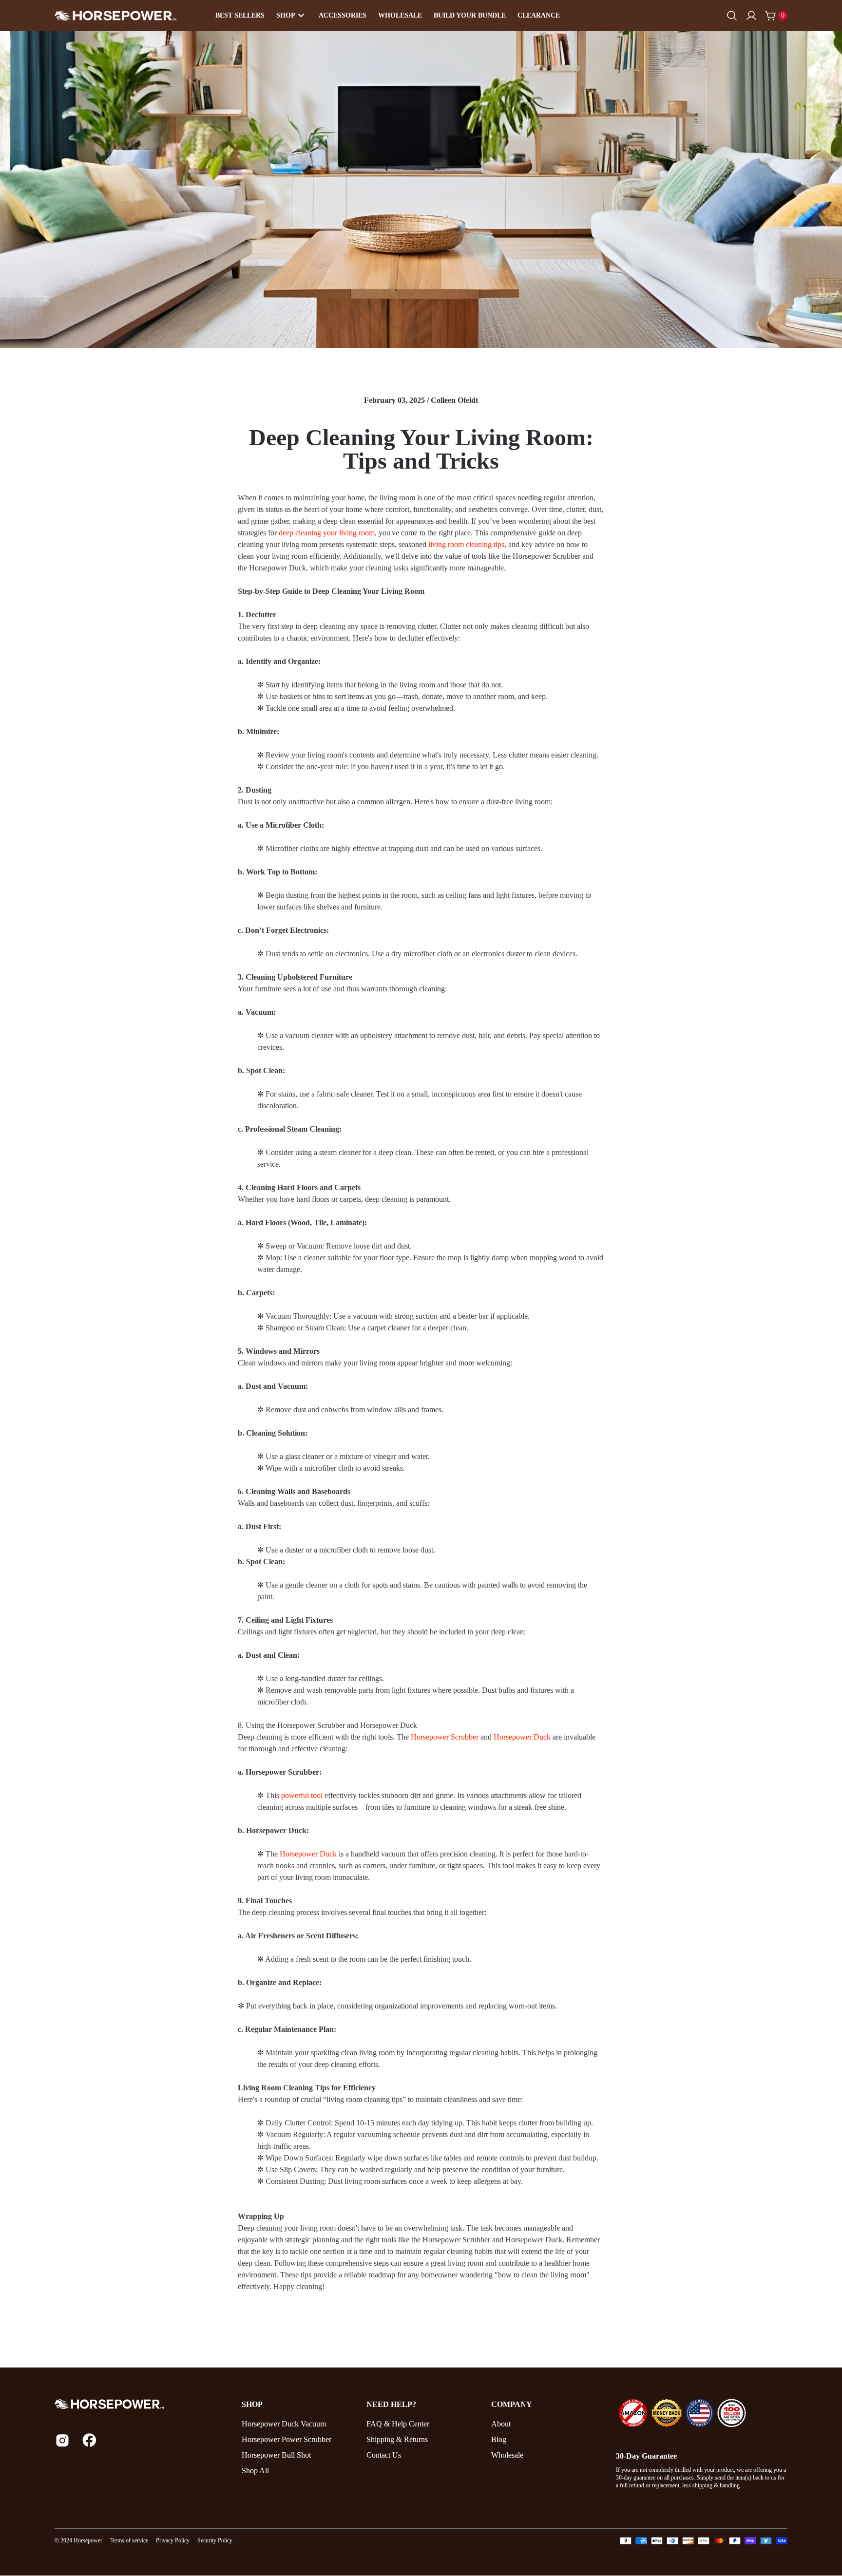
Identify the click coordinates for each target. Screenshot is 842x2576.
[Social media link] (62, 2440)
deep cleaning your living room (327, 533)
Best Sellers (240, 15)
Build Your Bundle (470, 15)
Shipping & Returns (397, 2439)
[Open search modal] (732, 16)
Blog (499, 2439)
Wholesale (400, 15)
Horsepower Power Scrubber (287, 2439)
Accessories (343, 15)
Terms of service (129, 2540)
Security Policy (215, 2540)
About (501, 2424)
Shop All (255, 2471)
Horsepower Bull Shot (276, 2455)
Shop (286, 15)
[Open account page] (751, 16)
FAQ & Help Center (398, 2424)
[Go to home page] (140, 2404)
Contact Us (384, 2455)
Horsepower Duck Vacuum (284, 2424)
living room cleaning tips (466, 544)
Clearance (539, 15)
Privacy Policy (173, 2540)
